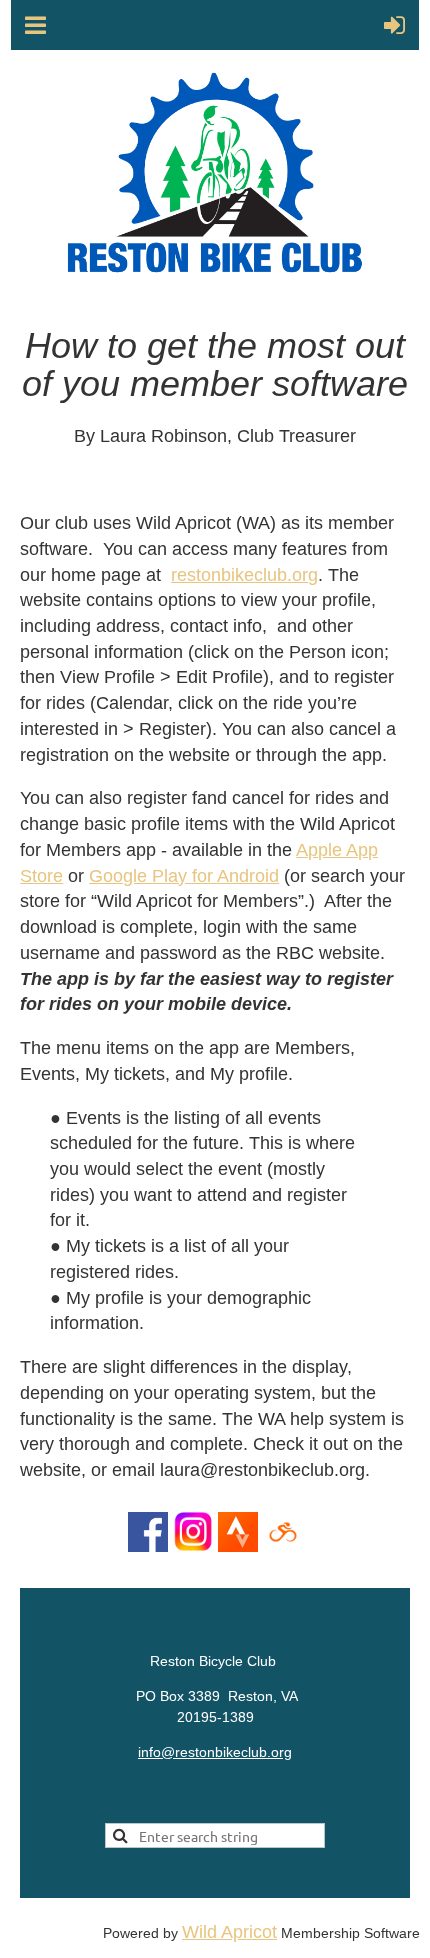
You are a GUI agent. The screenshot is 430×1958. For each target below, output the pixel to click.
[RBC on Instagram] (193, 1546)
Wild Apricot (229, 1932)
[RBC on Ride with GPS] (283, 1546)
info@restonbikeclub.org (215, 1752)
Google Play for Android (184, 876)
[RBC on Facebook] (148, 1546)
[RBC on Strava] (238, 1546)
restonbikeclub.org (244, 575)
